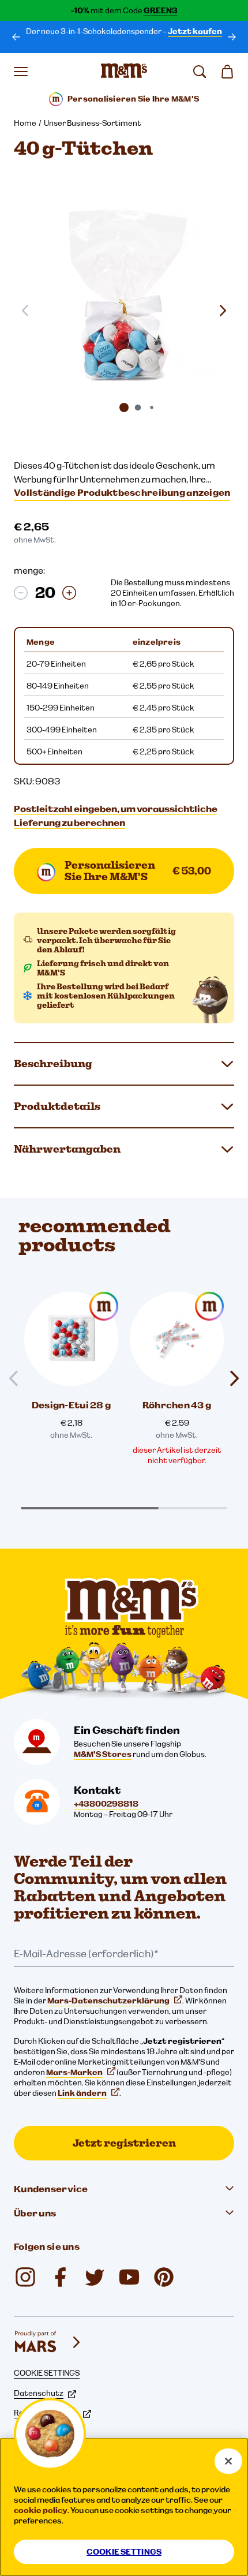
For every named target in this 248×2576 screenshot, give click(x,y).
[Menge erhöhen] (69, 593)
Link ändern (82, 2093)
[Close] (228, 2461)
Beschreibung (53, 1063)
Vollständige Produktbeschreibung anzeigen (122, 492)
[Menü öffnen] (21, 72)
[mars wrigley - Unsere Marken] (48, 2342)
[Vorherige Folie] (18, 1379)
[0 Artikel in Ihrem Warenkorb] (227, 72)
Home (25, 123)
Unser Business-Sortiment (93, 123)
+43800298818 (106, 1804)
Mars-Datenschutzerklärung (108, 2001)
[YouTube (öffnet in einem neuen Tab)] (129, 2277)
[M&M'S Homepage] (124, 72)
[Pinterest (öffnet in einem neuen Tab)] (164, 2277)
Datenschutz (39, 2393)
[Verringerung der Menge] (21, 593)
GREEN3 (161, 10)
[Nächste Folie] (223, 311)
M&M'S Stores (103, 1754)
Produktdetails (57, 1106)
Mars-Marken (74, 2072)
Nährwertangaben (67, 1149)
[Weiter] (232, 37)
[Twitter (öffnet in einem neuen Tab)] (95, 2277)
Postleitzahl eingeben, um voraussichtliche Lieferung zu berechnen (116, 816)
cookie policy (41, 2510)
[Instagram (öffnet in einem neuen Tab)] (25, 2277)
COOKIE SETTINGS (47, 2373)
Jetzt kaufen (195, 31)
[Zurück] (16, 37)
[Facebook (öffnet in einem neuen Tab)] (60, 2277)
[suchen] (200, 72)
